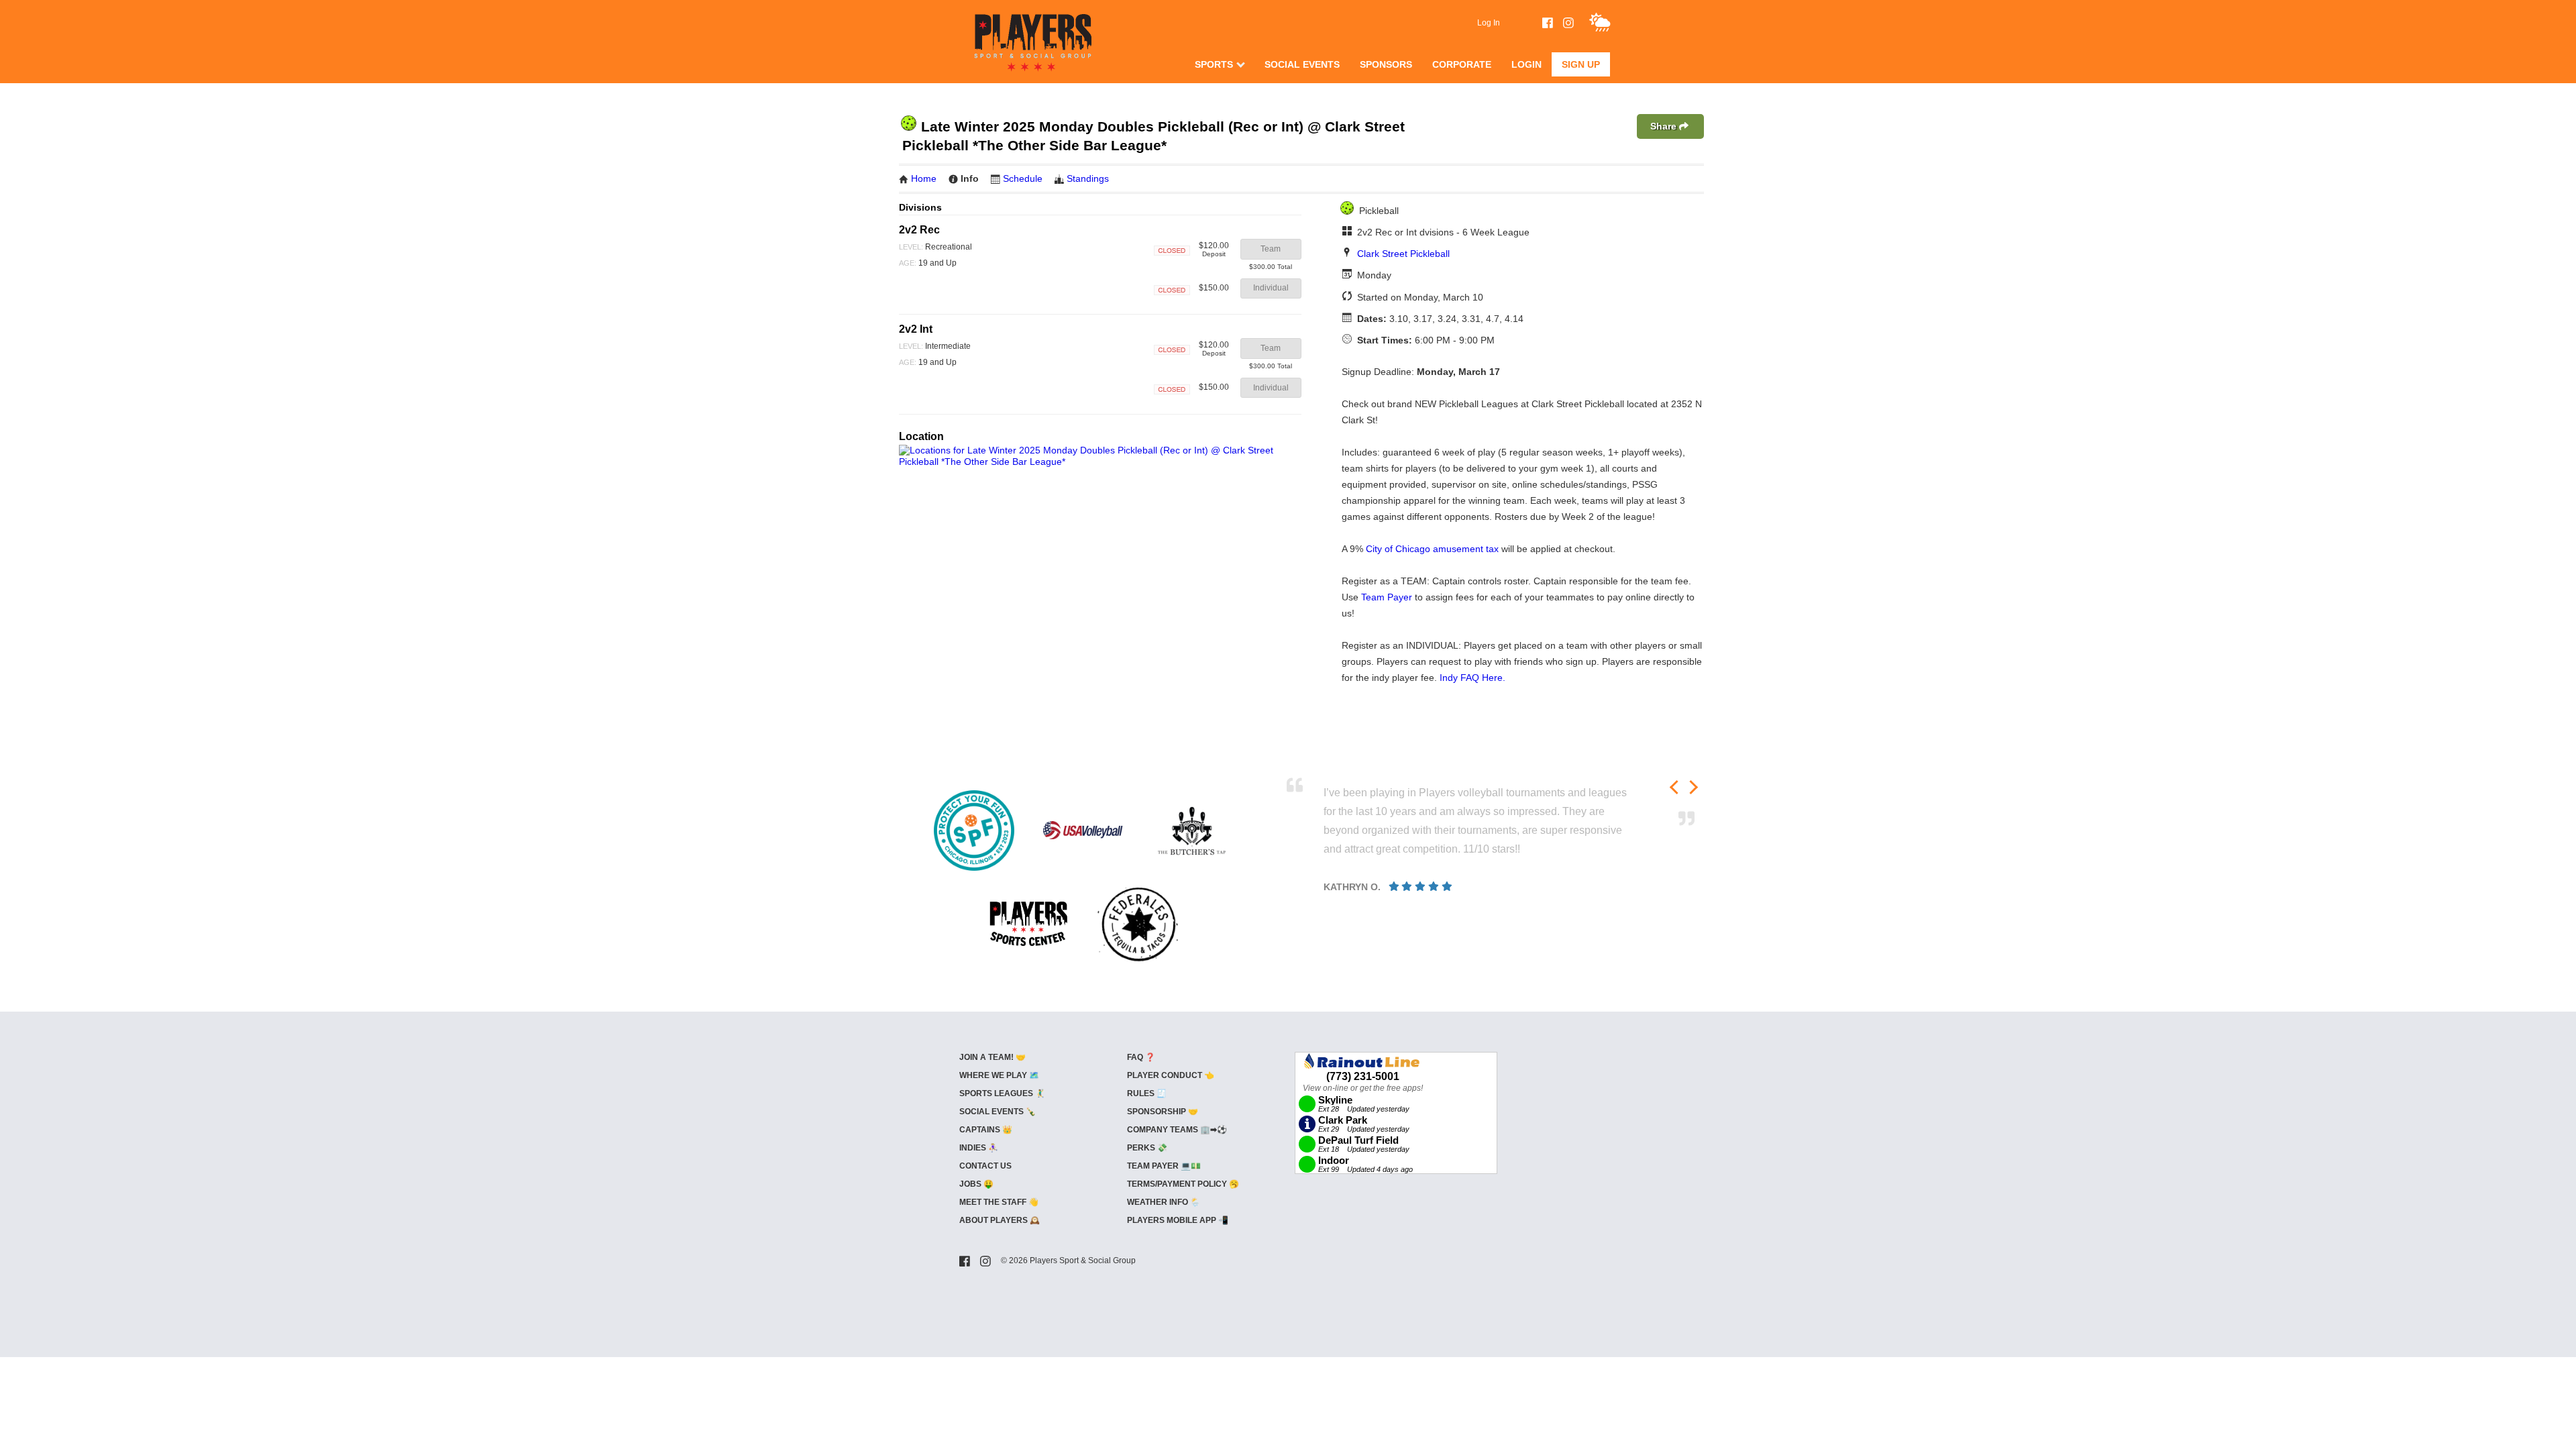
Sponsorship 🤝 (1163, 1112)
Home (924, 178)
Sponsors (1386, 64)
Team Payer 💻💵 (1164, 1166)
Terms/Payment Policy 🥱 (1183, 1184)
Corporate (1462, 64)
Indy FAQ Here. (1472, 678)
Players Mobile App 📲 (1178, 1220)
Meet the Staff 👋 (999, 1202)
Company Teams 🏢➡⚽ (1177, 1130)
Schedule (1023, 178)
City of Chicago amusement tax (1432, 549)
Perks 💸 (1147, 1148)
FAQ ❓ (1141, 1057)
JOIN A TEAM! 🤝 (992, 1057)
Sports (1214, 64)
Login (1526, 64)
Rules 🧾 (1147, 1093)
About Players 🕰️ (1000, 1220)
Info (970, 178)
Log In (1489, 23)
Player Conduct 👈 (1171, 1075)
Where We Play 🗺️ (999, 1075)
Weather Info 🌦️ (1164, 1202)
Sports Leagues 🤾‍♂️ (1002, 1093)
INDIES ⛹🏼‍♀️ (979, 1148)
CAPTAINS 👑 (986, 1130)
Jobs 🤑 (976, 1184)
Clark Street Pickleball (1403, 254)
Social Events (1302, 64)
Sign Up (1581, 64)
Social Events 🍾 (998, 1112)
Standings (1088, 178)
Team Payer (1387, 597)
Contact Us (985, 1166)
